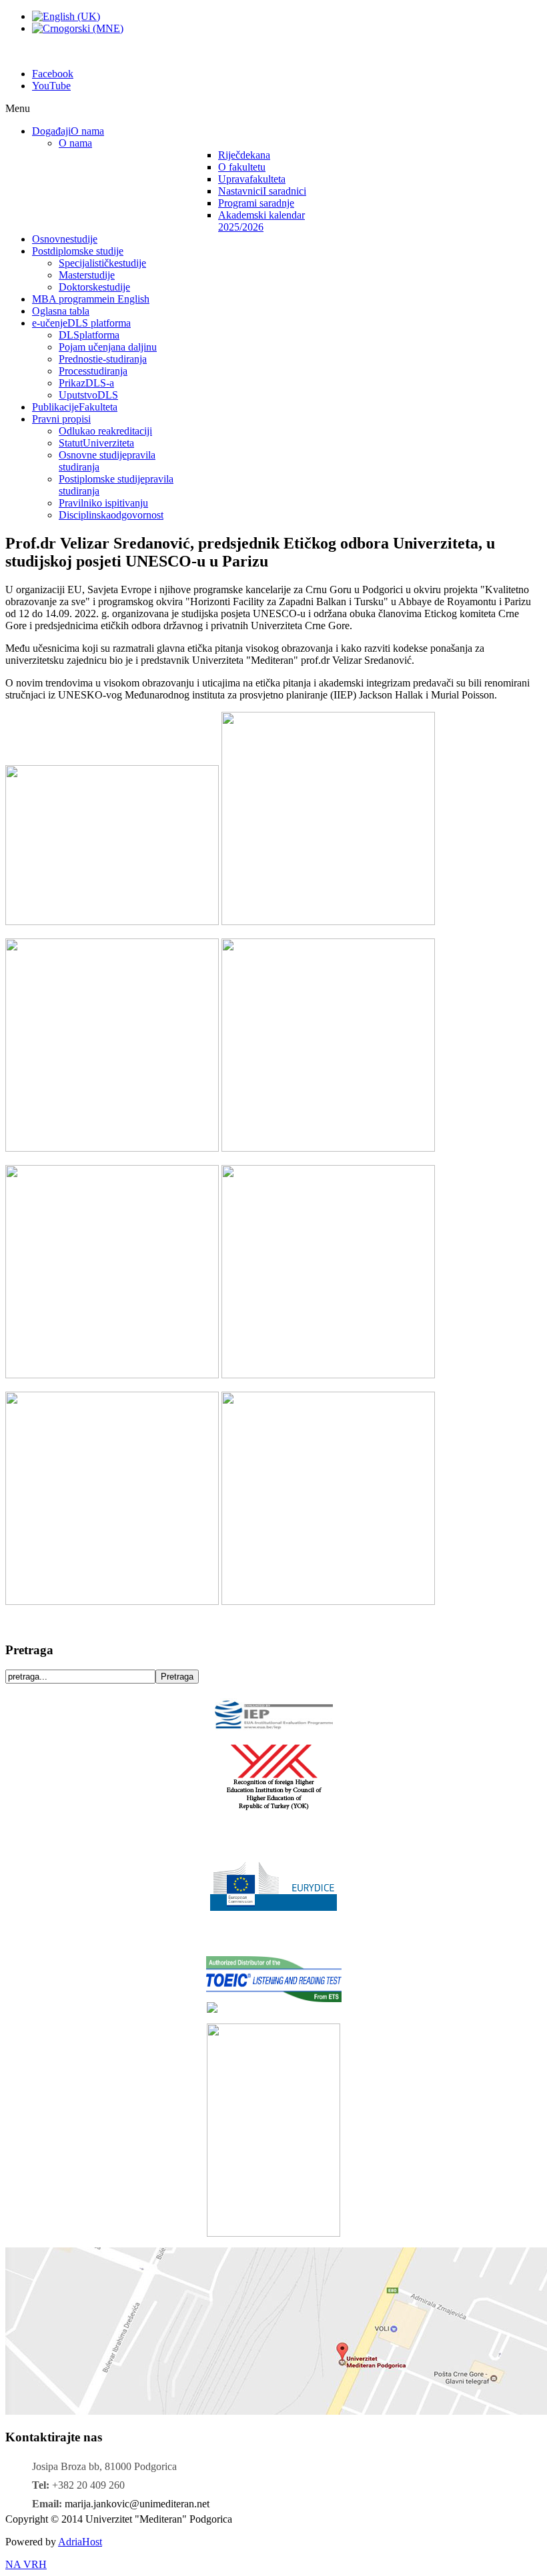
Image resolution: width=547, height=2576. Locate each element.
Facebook (53, 74)
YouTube (51, 86)
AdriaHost (80, 2542)
